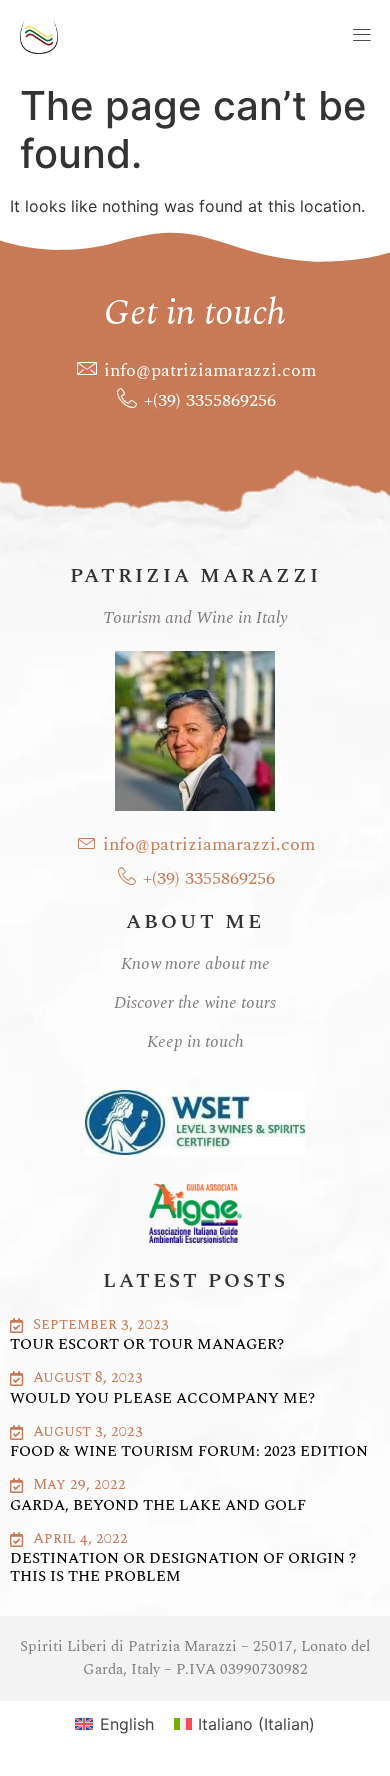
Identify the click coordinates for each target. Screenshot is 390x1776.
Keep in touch (195, 1042)
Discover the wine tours (195, 1003)
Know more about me (195, 964)
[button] (234, 36)
